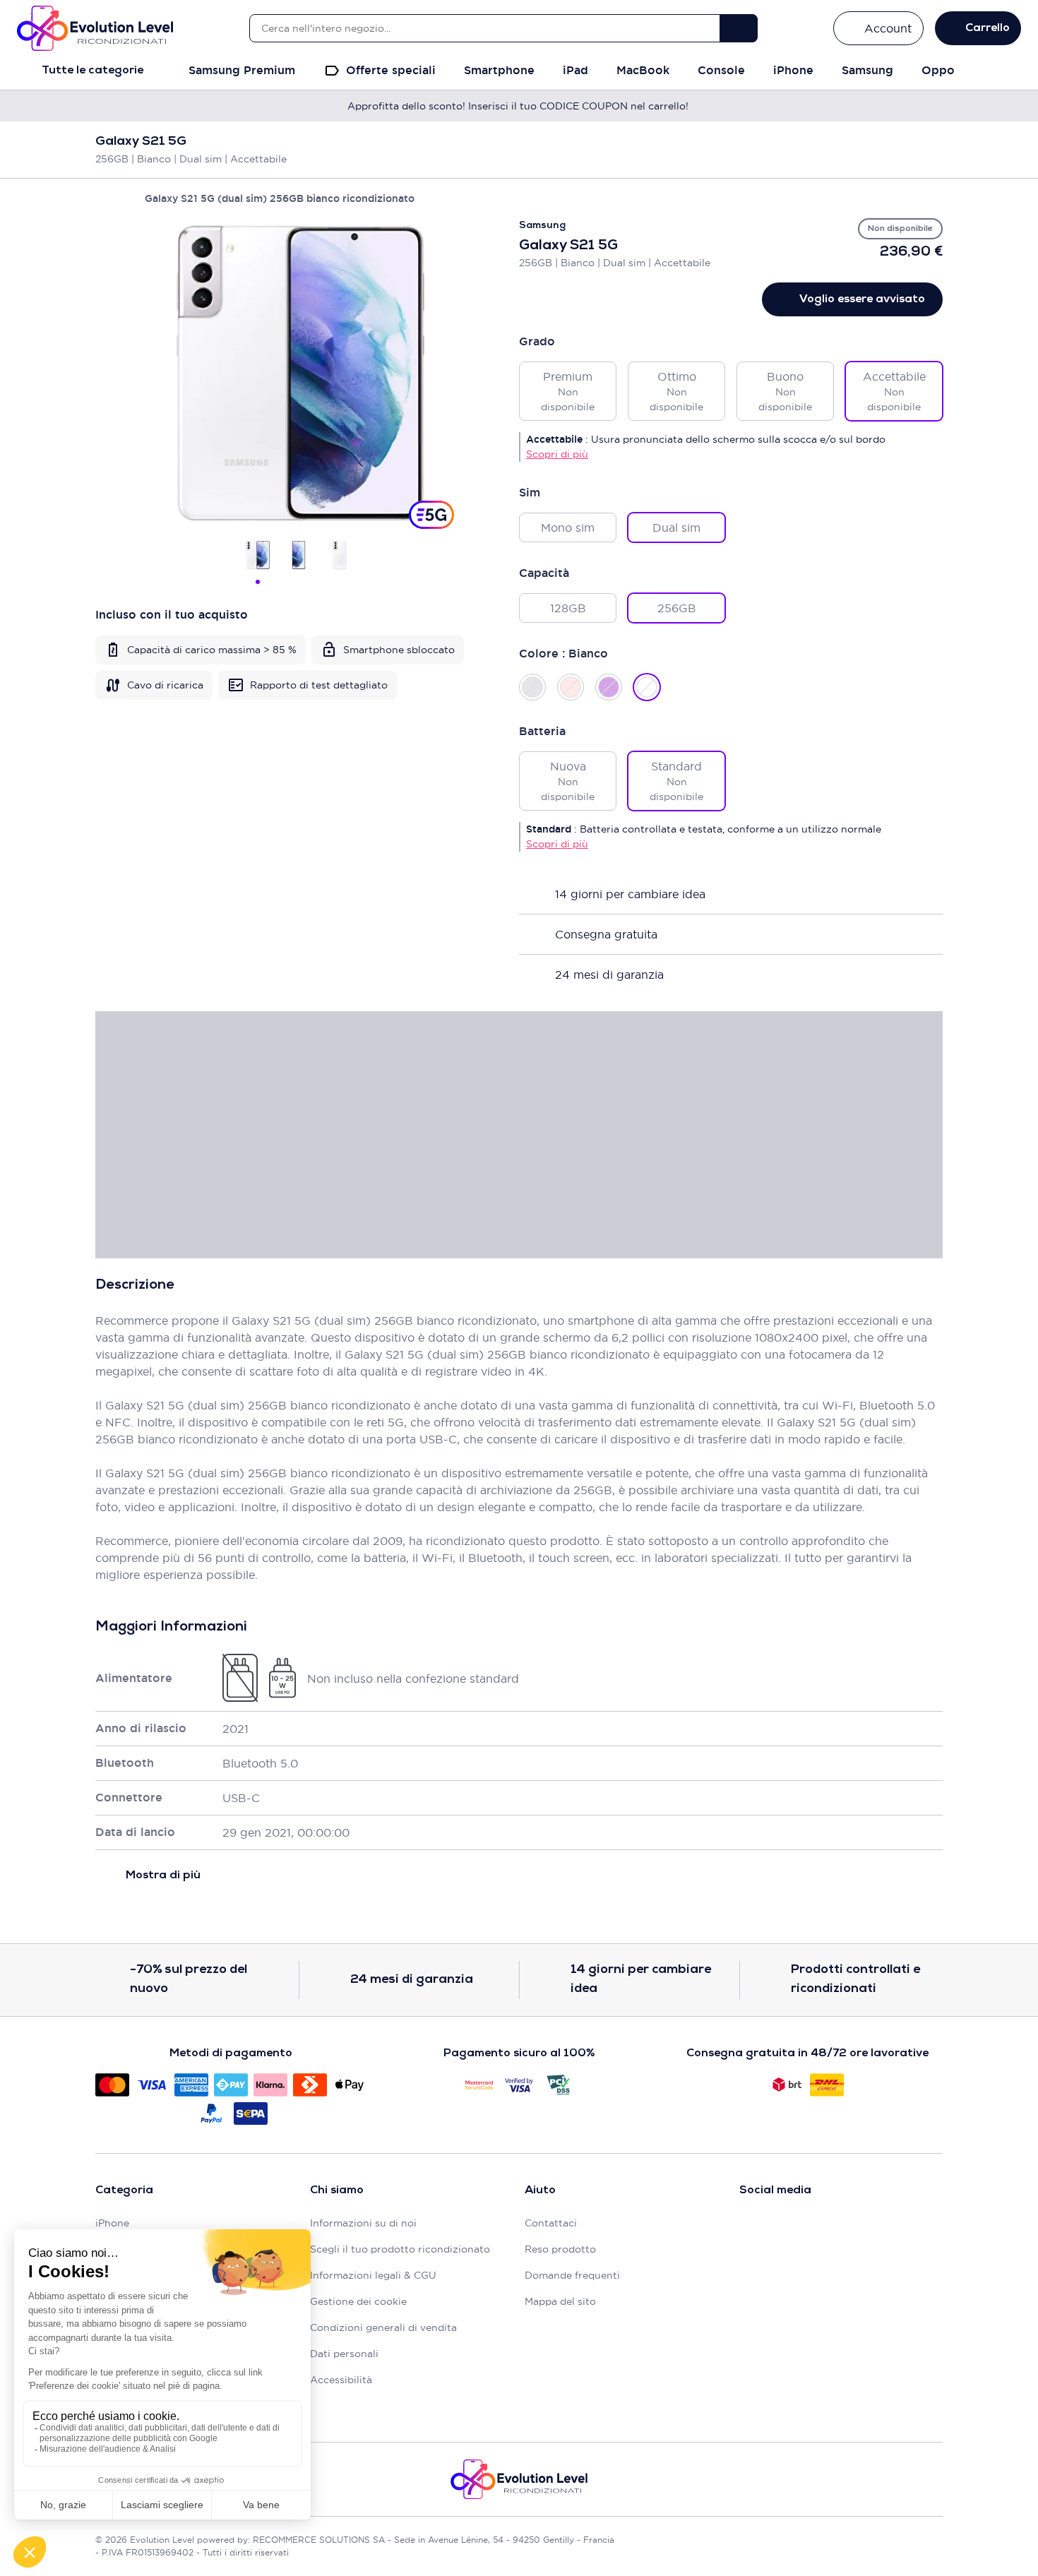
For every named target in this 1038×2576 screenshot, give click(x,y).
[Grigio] (532, 687)
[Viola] (609, 687)
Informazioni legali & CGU (373, 2275)
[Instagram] (783, 2227)
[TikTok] (817, 2227)
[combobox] (484, 28)
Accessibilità (341, 2380)
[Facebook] (748, 2227)
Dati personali (344, 2354)
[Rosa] (571, 687)
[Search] (739, 28)
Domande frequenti (572, 2275)
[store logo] (95, 28)
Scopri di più (557, 454)
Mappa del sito (560, 2301)
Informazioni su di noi (363, 2223)
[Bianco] (647, 687)
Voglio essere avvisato (862, 299)
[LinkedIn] (852, 2227)
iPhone (112, 2223)
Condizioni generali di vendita (383, 2327)
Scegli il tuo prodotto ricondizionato (400, 2249)
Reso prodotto (560, 2249)
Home (102, 198)
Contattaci (551, 2223)
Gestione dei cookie (358, 2301)
